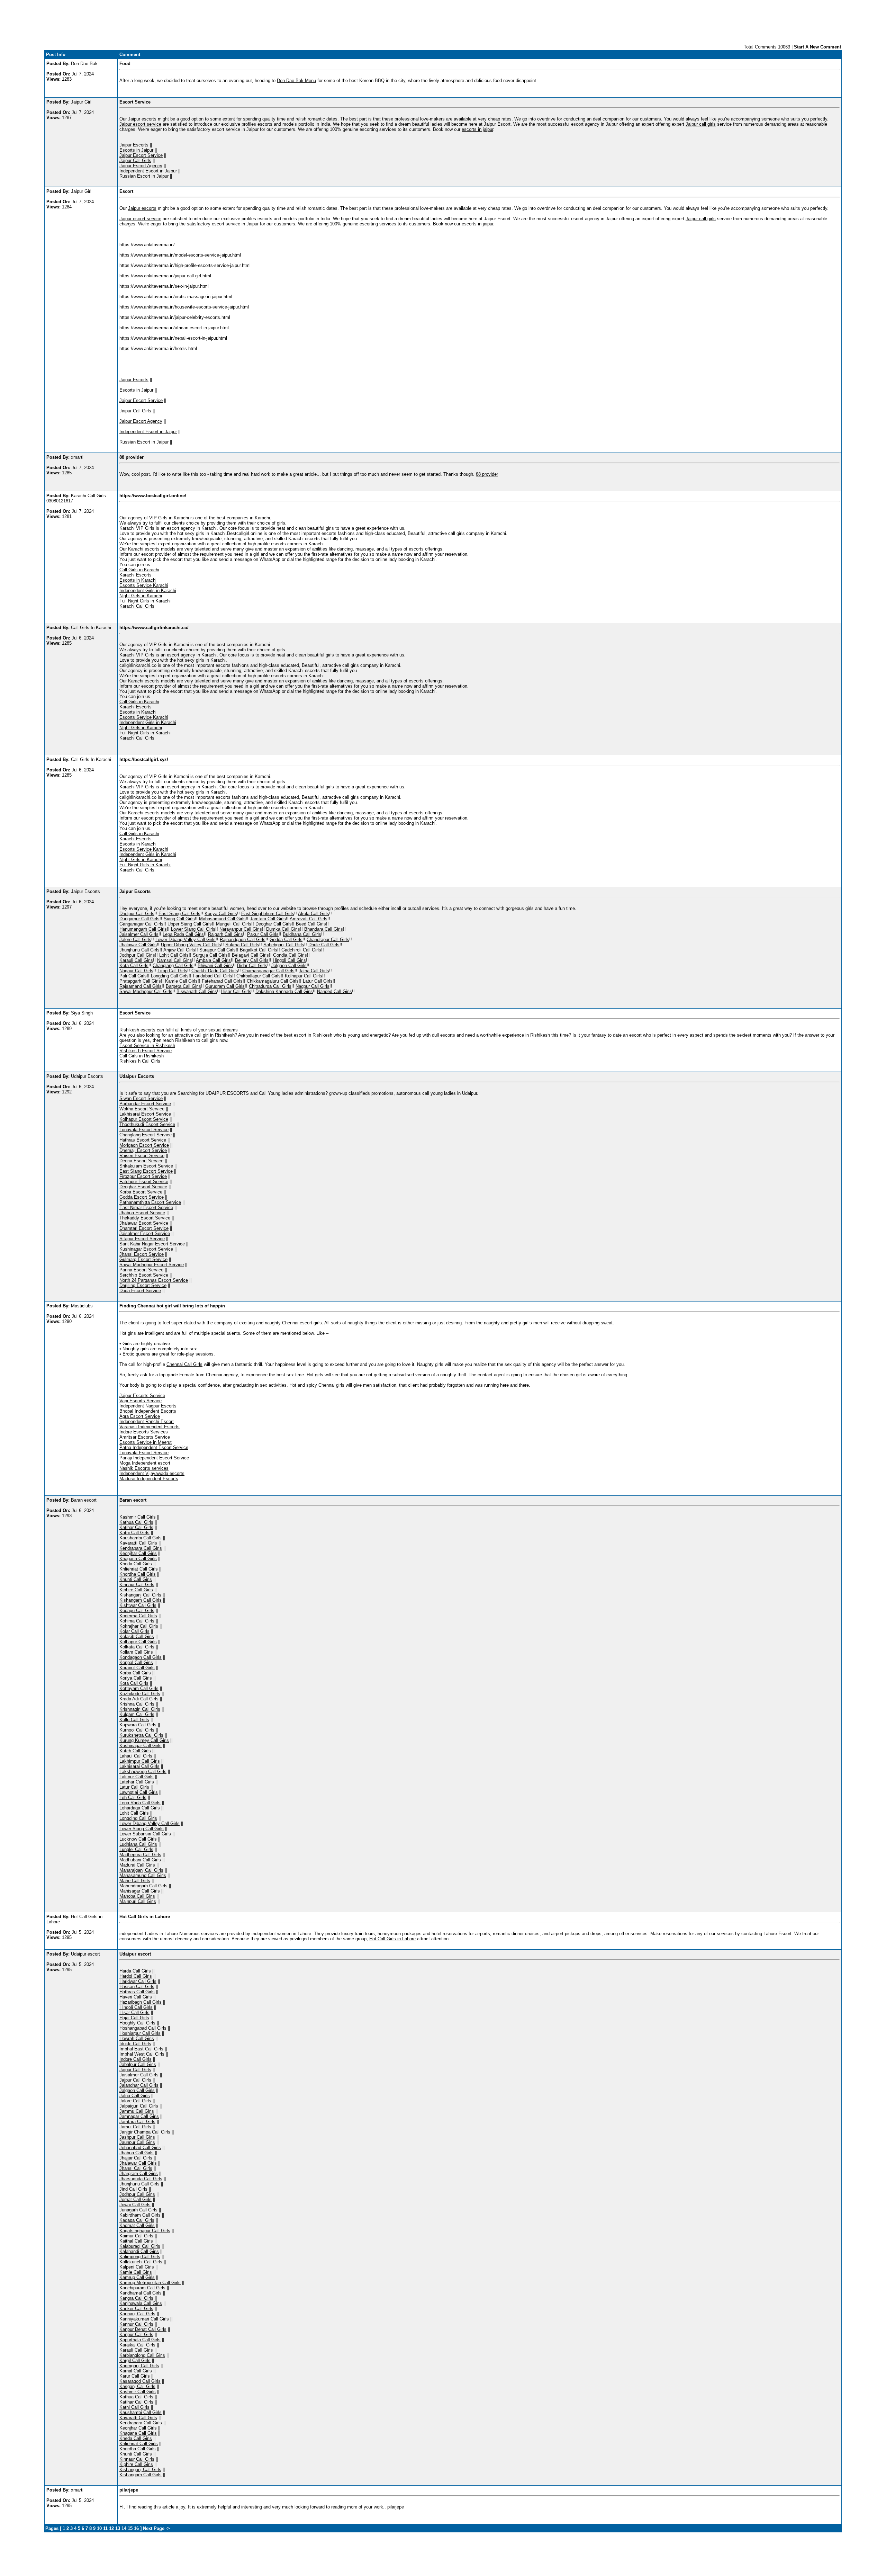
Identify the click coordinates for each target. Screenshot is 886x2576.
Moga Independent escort (145, 1463)
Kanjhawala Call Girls (141, 2303)
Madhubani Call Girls (140, 1860)
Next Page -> (156, 2528)
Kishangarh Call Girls (141, 1600)
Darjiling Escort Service (143, 1285)
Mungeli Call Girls (234, 924)
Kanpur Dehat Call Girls (143, 2329)
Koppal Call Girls (136, 1662)
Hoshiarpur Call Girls (140, 2033)
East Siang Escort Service (146, 1171)
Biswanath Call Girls (197, 991)
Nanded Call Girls (334, 991)
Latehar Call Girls (137, 1782)
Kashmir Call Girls (138, 1517)
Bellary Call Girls (252, 960)
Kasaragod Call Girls (140, 2381)
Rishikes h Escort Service (146, 1051)
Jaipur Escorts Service (142, 1396)
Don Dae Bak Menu (296, 80)
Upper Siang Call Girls (190, 924)
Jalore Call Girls (135, 940)
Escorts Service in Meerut (146, 1442)
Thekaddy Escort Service (145, 1218)
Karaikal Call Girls (137, 2345)
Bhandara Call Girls (324, 929)
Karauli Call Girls (136, 960)
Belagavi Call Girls (250, 955)
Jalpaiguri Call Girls (139, 2106)
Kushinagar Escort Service (146, 1249)
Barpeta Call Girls (183, 986)
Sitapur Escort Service (142, 1239)
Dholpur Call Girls (137, 914)
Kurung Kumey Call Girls (144, 1740)
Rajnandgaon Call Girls (243, 940)
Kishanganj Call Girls (140, 1595)
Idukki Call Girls (135, 2044)
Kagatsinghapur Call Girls (145, 2231)
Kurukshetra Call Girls (141, 1735)
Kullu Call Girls (134, 1720)
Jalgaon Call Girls (289, 965)
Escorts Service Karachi (144, 585)
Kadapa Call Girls (137, 2220)
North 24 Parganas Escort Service (154, 1280)
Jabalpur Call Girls (138, 2064)
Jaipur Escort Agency (141, 166)
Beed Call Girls (311, 924)
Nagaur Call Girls (136, 971)
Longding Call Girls (170, 976)
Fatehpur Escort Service (144, 1182)
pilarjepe (396, 2507)
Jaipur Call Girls (135, 160)
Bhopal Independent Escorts (148, 1411)
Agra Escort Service (140, 1416)
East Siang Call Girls (179, 914)
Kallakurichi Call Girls (141, 2262)
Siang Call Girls (179, 919)
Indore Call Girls (135, 2059)
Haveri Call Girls (136, 1997)
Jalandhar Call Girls (139, 2085)
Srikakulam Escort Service (146, 1166)
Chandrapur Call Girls (328, 940)
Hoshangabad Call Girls (143, 2028)
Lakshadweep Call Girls (143, 1772)
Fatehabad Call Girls (222, 981)
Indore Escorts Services (144, 1432)
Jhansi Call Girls (136, 2168)
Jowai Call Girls (135, 2205)
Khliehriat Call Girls (139, 1569)
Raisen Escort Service (142, 1156)
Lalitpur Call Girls (137, 1777)
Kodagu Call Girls (137, 1611)
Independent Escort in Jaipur (148, 171)
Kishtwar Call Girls (138, 1605)
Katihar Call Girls (136, 1527)
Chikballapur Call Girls (259, 976)
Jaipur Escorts (134, 145)
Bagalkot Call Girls (259, 950)
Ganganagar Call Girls (141, 924)
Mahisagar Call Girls (140, 1891)
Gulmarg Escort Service (143, 1259)
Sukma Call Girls (242, 945)
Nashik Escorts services (144, 1468)
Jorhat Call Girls (135, 2199)
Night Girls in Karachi (141, 596)
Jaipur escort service (140, 124)
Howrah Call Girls (137, 2038)
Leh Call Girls (133, 1797)
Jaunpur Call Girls (137, 2142)
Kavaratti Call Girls (138, 1543)
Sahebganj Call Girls (284, 945)
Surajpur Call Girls (218, 950)
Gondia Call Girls (290, 955)
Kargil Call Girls (135, 2360)
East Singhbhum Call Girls (268, 914)
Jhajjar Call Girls (136, 2158)
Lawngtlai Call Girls (139, 1792)
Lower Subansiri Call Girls (145, 1834)
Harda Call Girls (135, 1971)
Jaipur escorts (142, 119)
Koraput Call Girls (137, 1668)
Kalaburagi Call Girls (140, 2246)
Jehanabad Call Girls (140, 2148)
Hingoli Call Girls (289, 960)
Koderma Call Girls (138, 1616)
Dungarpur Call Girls (139, 919)
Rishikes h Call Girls (140, 1061)
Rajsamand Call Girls (141, 986)
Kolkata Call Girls (137, 1647)
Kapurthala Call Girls (140, 2340)
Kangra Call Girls (136, 2298)
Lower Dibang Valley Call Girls (186, 940)
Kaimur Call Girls (136, 2236)
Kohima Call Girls (137, 1621)
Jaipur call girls (701, 124)
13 (118, 2528)
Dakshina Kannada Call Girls (284, 991)
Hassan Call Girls (137, 1987)
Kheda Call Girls (136, 1564)
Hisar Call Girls (236, 991)
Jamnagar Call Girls (139, 2116)
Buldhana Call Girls (302, 934)
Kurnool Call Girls (137, 1730)
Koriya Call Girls (221, 914)
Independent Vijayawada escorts (152, 1473)
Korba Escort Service (141, 1192)
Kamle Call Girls (181, 981)
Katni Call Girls (134, 1533)
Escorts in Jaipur (136, 150)
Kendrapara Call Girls (141, 1548)
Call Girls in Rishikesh (142, 1056)
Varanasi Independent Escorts (150, 1427)
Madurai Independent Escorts (149, 1479)
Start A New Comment (817, 47)
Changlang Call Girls (173, 965)
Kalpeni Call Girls (137, 2267)
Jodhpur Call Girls (137, 955)
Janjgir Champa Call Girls (145, 2132)
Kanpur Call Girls (136, 2334)
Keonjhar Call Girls (138, 1553)
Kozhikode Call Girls (140, 1694)
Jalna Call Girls (314, 971)
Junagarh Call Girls (138, 2210)
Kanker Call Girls (136, 2309)
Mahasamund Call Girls (222, 919)
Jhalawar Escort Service (144, 1223)
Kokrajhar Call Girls (139, 1626)
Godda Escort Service (142, 1197)
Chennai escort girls (302, 1323)
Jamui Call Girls (135, 2127)
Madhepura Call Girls (140, 1855)
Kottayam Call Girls (139, 1688)
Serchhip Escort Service (144, 1275)
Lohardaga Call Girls (140, 1808)
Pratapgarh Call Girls (140, 981)
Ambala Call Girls (213, 960)
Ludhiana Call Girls (138, 1844)
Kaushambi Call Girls (141, 1538)
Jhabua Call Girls (137, 2153)
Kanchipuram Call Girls (142, 2288)
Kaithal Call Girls (136, 2241)
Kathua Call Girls (136, 1522)
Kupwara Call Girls (138, 1725)
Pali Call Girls (133, 976)
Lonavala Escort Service (144, 1130)
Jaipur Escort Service (141, 155)
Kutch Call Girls (135, 1751)
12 (111, 2528)
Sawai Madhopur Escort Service (152, 1265)
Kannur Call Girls (136, 2324)
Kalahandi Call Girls (139, 2251)
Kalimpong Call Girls (140, 2257)
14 (124, 2528)
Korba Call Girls (135, 1673)
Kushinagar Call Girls (141, 1746)
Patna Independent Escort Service (154, 1447)
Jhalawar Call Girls (138, 945)
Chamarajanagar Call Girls (268, 971)
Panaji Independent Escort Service (154, 1458)
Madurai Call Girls (137, 1865)
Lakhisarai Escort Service (145, 1114)
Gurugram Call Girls (225, 986)
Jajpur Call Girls (135, 2080)
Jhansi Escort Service (142, 1254)
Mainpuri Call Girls (138, 1901)
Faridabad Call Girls (213, 976)
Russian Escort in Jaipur (144, 176)
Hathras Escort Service (143, 1140)
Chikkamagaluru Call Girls (273, 981)
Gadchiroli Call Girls (301, 950)
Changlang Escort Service (146, 1135)
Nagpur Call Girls (313, 986)
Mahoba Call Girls (137, 1896)
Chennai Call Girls (184, 1364)
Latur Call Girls (318, 981)
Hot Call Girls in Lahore (392, 1939)
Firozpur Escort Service (143, 1176)
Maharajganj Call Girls (141, 1870)
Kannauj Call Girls (137, 2314)
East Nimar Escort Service (146, 1207)
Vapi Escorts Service (141, 1401)
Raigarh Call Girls (225, 934)
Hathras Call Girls (137, 1992)
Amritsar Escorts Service (145, 1437)
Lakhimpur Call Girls (140, 1761)
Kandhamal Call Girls (141, 2293)
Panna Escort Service (141, 1270)
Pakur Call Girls (263, 934)
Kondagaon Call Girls (141, 1657)
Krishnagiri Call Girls (140, 1709)
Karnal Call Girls (136, 2371)
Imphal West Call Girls (142, 2054)
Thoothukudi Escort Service (147, 1124)
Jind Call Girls (133, 2189)
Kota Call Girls (134, 965)
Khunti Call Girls (136, 1579)
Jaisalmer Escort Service (145, 1233)
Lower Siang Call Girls (193, 929)
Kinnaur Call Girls (137, 1585)
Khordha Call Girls (138, 1574)
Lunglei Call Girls (136, 1849)
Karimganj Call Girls (139, 2366)
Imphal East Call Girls (141, 2049)
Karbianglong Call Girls (142, 2355)
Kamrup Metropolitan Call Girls (150, 2283)
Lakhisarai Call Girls (139, 1766)
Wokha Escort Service (142, 1109)
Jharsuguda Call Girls (141, 2179)
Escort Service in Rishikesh (147, 1045)
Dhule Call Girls (324, 945)
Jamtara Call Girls (268, 919)
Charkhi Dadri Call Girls (215, 971)
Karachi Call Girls (137, 606)
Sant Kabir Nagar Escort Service (152, 1244)
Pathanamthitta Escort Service (150, 1202)
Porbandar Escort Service (145, 1104)
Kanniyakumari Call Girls (144, 2319)
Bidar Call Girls (252, 965)
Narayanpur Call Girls (241, 929)
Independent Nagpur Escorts (148, 1406)
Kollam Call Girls (136, 1652)
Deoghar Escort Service (143, 1187)
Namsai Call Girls (175, 960)
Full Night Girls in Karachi (145, 601)
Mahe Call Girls (135, 1881)
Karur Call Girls (135, 2376)
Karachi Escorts (135, 575)
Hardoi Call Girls (136, 1976)
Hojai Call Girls (134, 2018)
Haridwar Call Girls (138, 1981)
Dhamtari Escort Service (144, 1228)
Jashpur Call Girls (137, 2137)
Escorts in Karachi (138, 580)
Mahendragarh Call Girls (143, 1886)
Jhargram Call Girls (139, 2173)
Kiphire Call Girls (136, 1590)
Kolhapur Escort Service (144, 1119)
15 (130, 2528)
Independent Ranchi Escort (147, 1421)
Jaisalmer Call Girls (139, 934)
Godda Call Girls (286, 940)
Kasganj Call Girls (137, 2386)
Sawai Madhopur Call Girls (146, 991)
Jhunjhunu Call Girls (139, 950)
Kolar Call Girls (134, 1631)
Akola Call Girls (314, 914)
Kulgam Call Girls (137, 1714)
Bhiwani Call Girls (215, 965)
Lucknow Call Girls (138, 1839)
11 (105, 2528)
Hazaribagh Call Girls (141, 2002)
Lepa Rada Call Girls (183, 934)
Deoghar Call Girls (274, 924)
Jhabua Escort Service (142, 1213)
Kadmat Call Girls (137, 2225)
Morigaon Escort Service (144, 1145)
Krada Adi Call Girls (139, 1699)
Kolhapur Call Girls (304, 976)
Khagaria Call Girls (138, 1559)
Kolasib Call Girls (137, 1636)
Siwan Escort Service (141, 1098)
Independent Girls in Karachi (148, 591)
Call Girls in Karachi (139, 570)
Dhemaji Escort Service (143, 1150)
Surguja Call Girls (210, 955)
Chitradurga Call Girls (270, 986)
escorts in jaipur (477, 129)
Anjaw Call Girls (179, 950)
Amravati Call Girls (309, 919)
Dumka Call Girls (283, 929)
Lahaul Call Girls (136, 1756)
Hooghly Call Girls (137, 2023)
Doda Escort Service (140, 1291)
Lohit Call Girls (174, 955)
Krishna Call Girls (137, 1704)
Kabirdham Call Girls (140, 2215)
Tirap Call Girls (172, 971)
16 (136, 2528)
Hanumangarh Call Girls (143, 929)
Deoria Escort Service (141, 1161)
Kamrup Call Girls (137, 2277)
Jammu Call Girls (137, 2111)
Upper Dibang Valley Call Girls (191, 945)
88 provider (487, 474)
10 (99, 2528)
